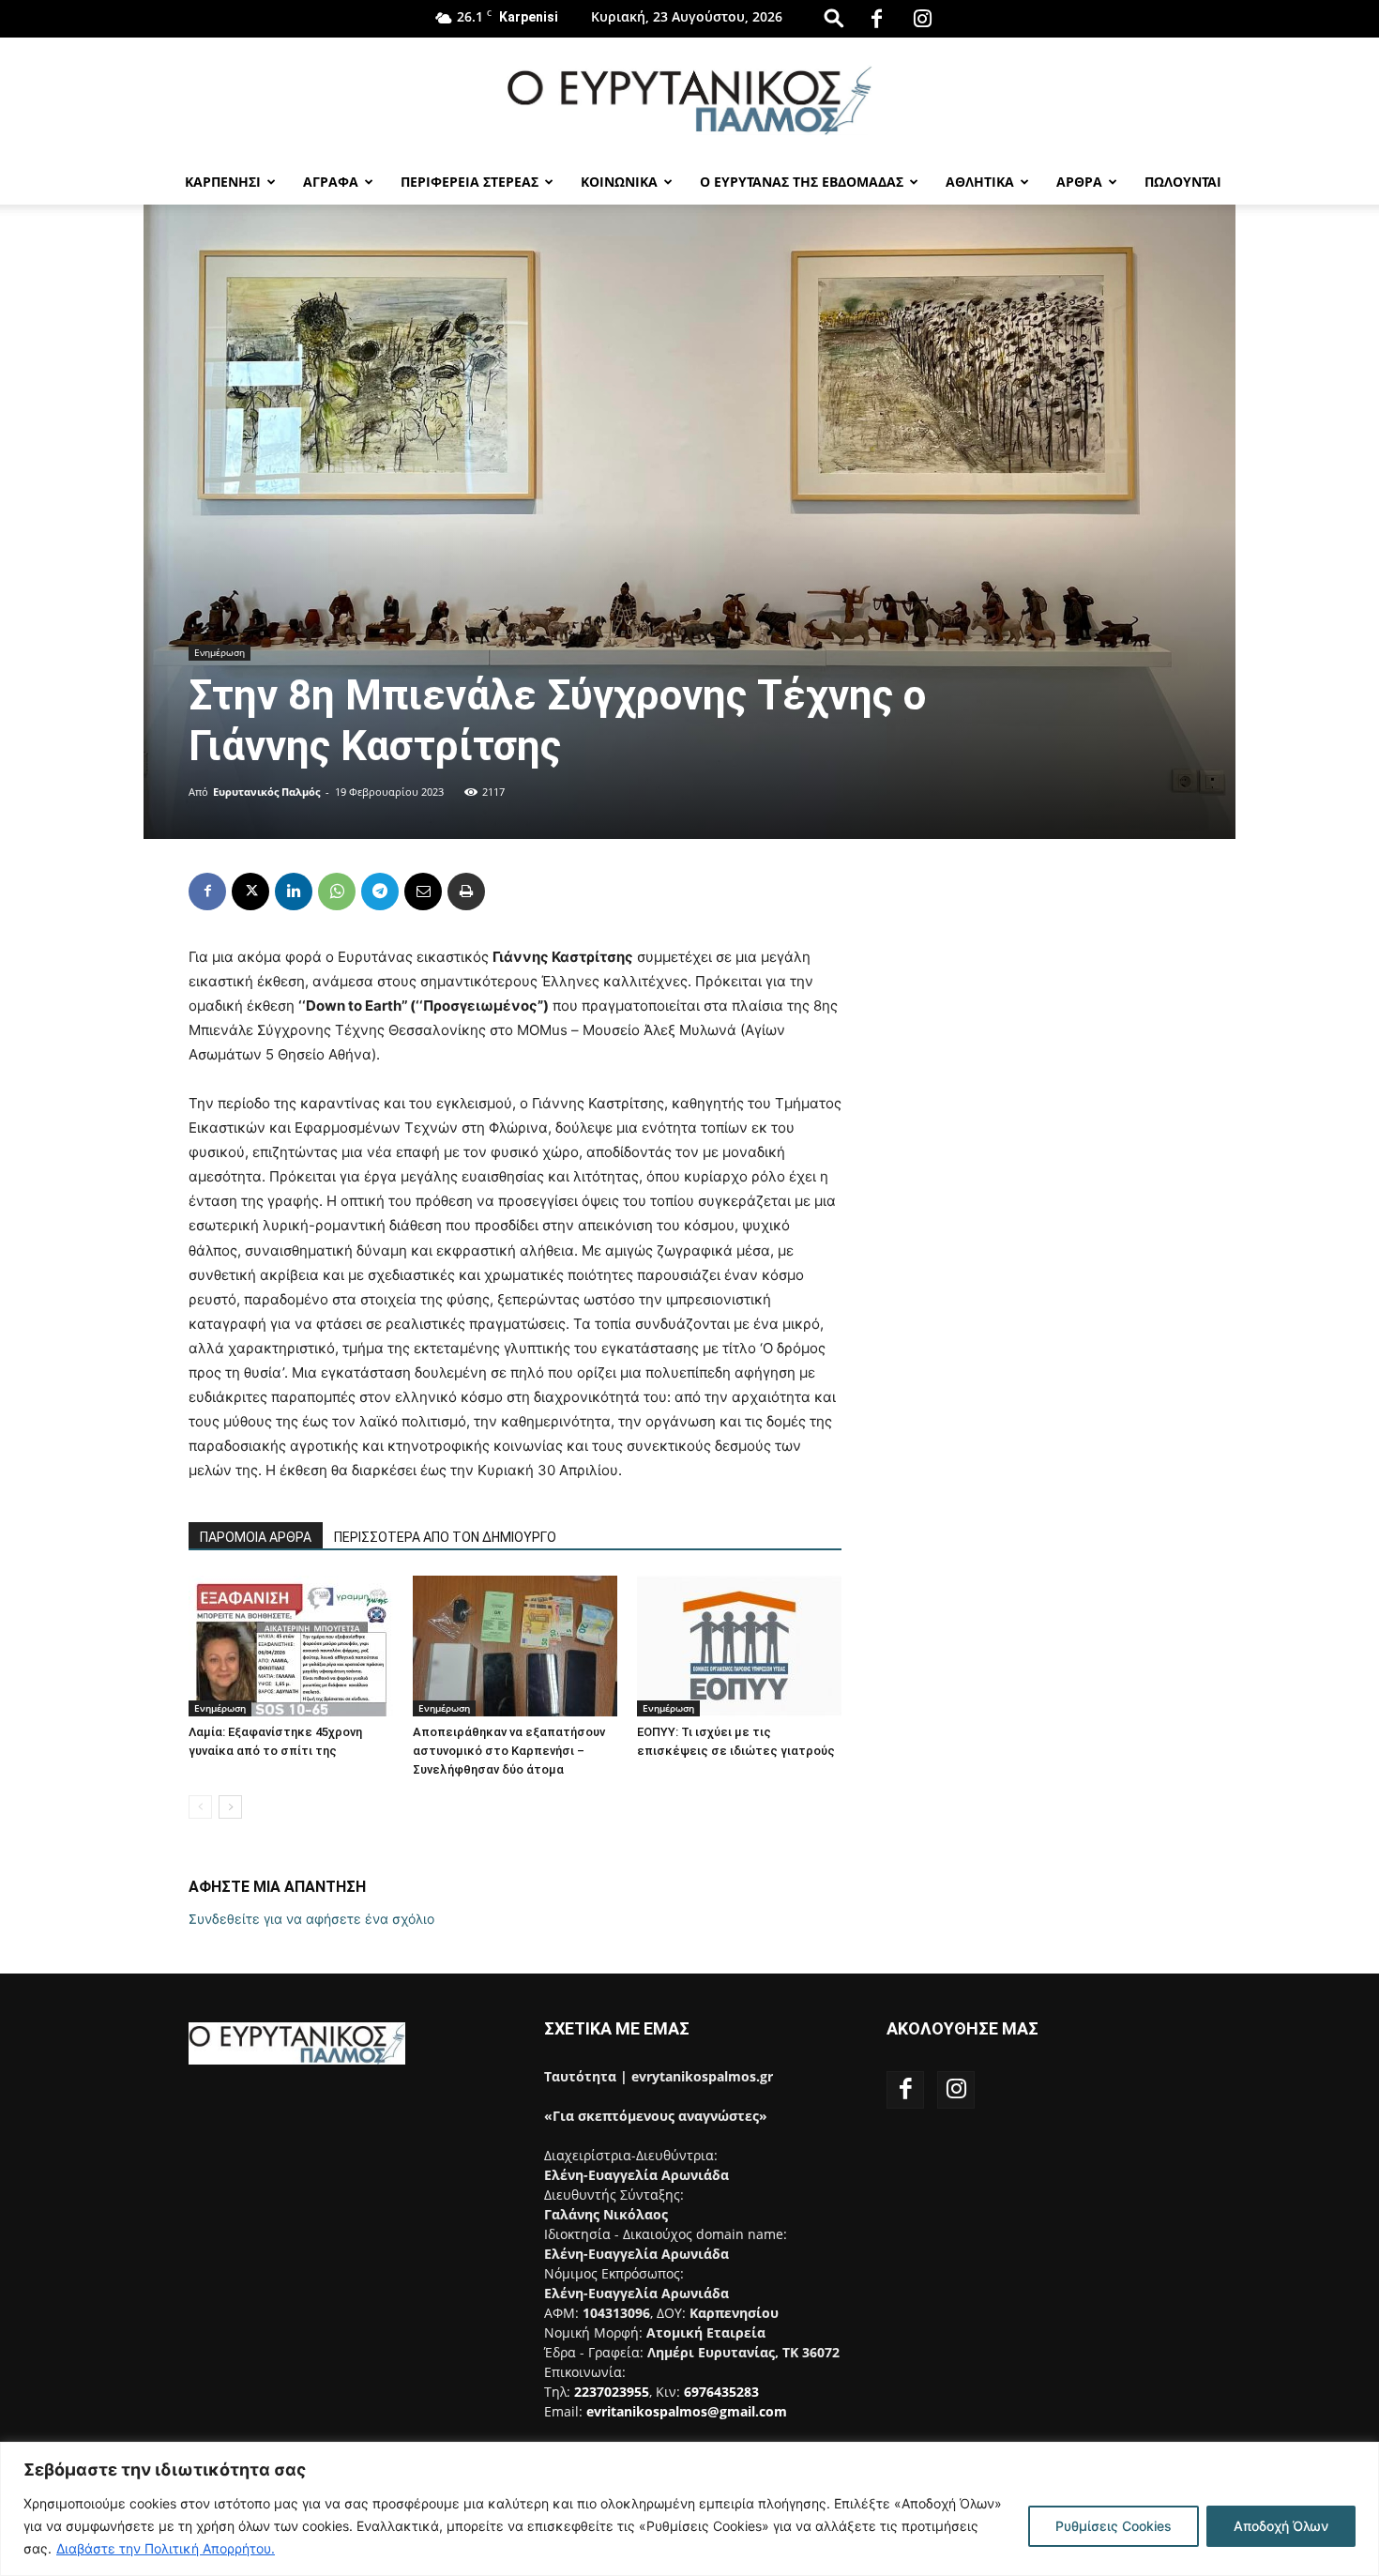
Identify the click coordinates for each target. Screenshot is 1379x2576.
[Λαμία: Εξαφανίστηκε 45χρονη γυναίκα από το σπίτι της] (291, 1646)
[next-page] (230, 1807)
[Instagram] (923, 19)
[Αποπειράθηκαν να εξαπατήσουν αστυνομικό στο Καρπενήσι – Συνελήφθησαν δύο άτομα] (515, 1646)
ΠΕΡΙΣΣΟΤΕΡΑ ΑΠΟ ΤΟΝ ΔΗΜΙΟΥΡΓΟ (445, 1537)
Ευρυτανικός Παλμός (266, 792)
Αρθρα (1079, 182)
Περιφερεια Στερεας (470, 182)
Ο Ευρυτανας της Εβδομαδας (802, 182)
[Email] (423, 892)
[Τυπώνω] (466, 892)
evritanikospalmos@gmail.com (687, 2411)
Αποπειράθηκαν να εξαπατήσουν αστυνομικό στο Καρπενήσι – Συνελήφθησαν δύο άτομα (509, 1751)
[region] (689, 2509)
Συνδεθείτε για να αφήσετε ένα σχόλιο (311, 1919)
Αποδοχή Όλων (1281, 2526)
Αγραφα (331, 182)
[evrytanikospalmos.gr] (689, 100)
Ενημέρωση (220, 652)
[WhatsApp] (337, 892)
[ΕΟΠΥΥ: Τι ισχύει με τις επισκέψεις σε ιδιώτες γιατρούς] (739, 1646)
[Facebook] (877, 19)
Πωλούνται (1183, 182)
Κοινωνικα (619, 182)
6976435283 (721, 2392)
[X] (250, 892)
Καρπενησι (223, 182)
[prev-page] (200, 1807)
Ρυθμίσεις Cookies (1114, 2526)
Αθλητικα (980, 182)
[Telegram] (380, 892)
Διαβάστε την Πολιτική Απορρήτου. (166, 2548)
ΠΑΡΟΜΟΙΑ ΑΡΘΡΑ (256, 1537)
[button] (834, 17)
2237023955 (612, 2392)
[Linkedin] (294, 892)
